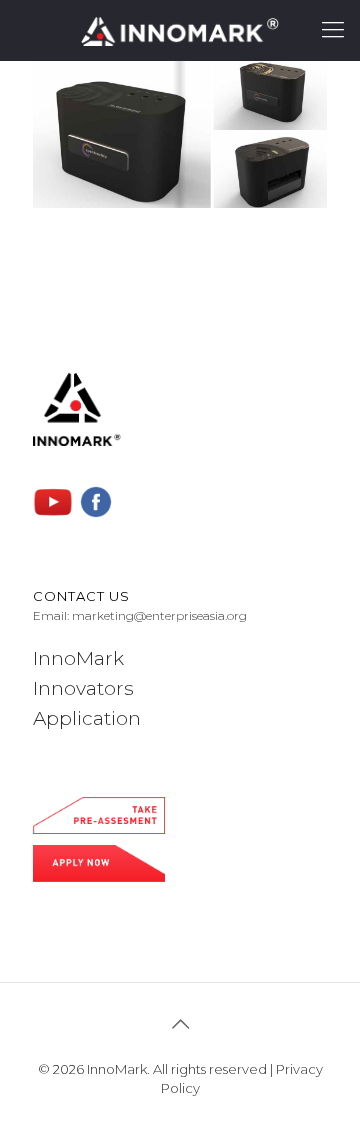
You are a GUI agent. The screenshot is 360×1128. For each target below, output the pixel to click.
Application (87, 718)
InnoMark (78, 658)
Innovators (83, 688)
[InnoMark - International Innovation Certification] (180, 30)
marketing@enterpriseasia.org (159, 615)
